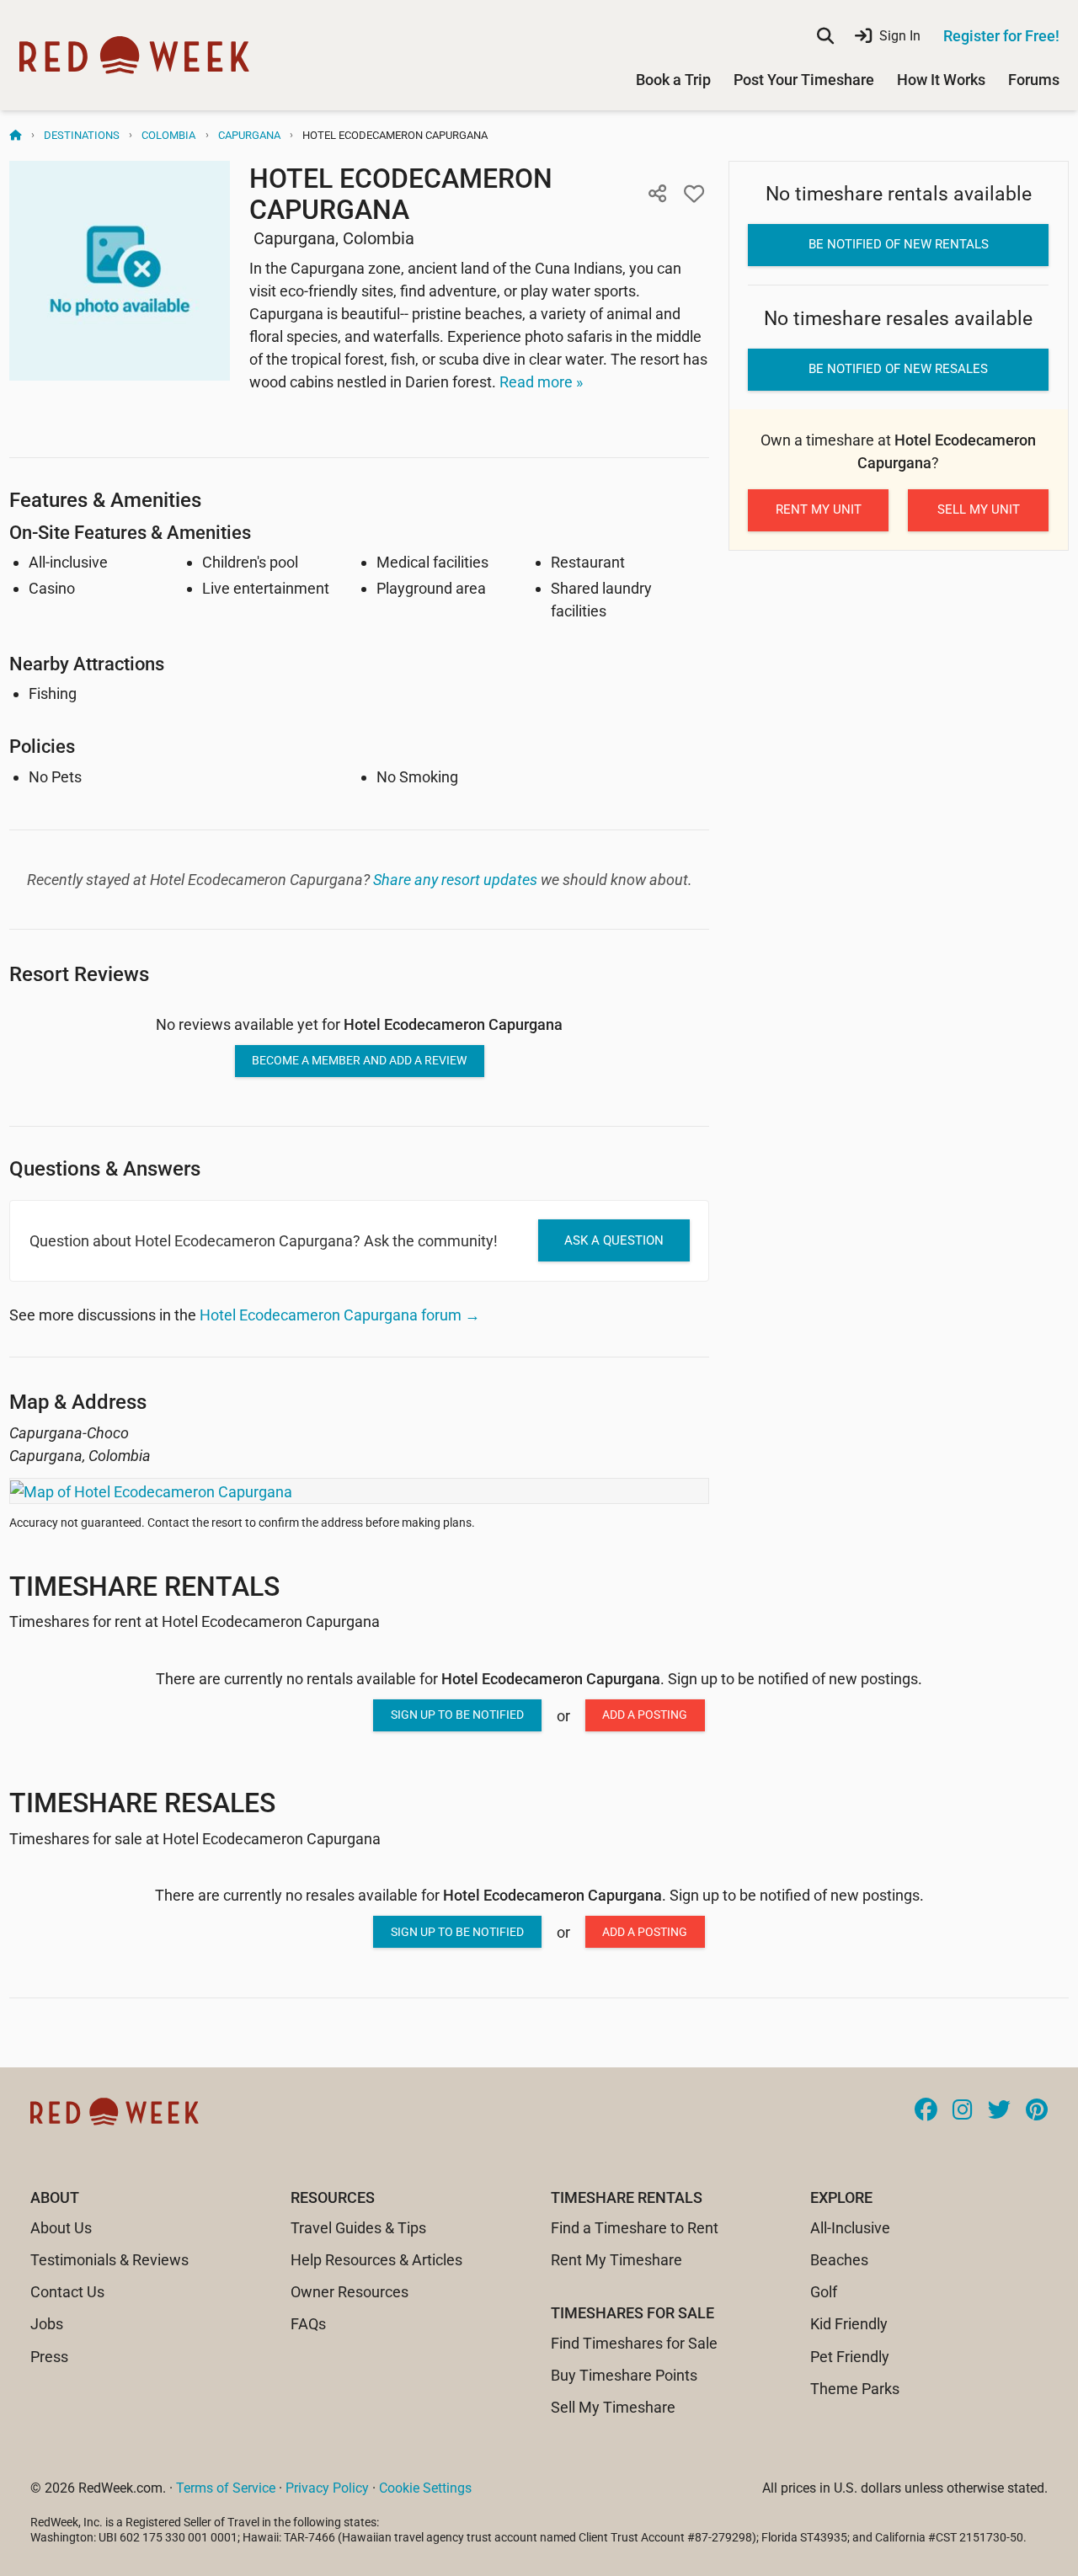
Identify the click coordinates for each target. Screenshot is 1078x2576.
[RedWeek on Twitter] (999, 2111)
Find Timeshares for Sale (634, 2343)
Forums (1034, 80)
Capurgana (249, 135)
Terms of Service (226, 2488)
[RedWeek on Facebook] (926, 2111)
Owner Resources (350, 2292)
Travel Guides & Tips (358, 2228)
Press (49, 2357)
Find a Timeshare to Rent (635, 2228)
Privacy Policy (327, 2488)
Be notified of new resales (898, 369)
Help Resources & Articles (376, 2260)
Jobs (47, 2324)
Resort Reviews (79, 974)
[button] (657, 194)
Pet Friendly (850, 2357)
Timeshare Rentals (144, 1587)
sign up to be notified (457, 1715)
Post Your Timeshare (804, 80)
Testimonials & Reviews (109, 2260)
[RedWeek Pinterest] (1037, 2111)
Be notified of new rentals (899, 244)
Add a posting (645, 1715)
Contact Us (67, 2292)
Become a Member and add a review (359, 1060)
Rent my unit (819, 509)
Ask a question (614, 1240)
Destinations (82, 135)
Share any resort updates (455, 880)
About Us (61, 2228)
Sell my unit (979, 509)
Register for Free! (1001, 36)
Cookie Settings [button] (425, 2488)
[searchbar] (825, 36)
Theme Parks (855, 2389)
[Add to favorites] (694, 194)
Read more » (541, 382)
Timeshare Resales (142, 1803)
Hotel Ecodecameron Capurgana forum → (340, 1315)
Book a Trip (673, 80)
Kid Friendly (849, 2324)
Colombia (168, 135)
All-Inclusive (850, 2228)
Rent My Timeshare (616, 2260)
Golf (824, 2292)
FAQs (308, 2324)
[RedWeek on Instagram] (963, 2111)
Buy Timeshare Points (624, 2375)
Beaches (839, 2260)
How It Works (941, 80)
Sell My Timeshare (613, 2407)
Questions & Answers (105, 1168)
